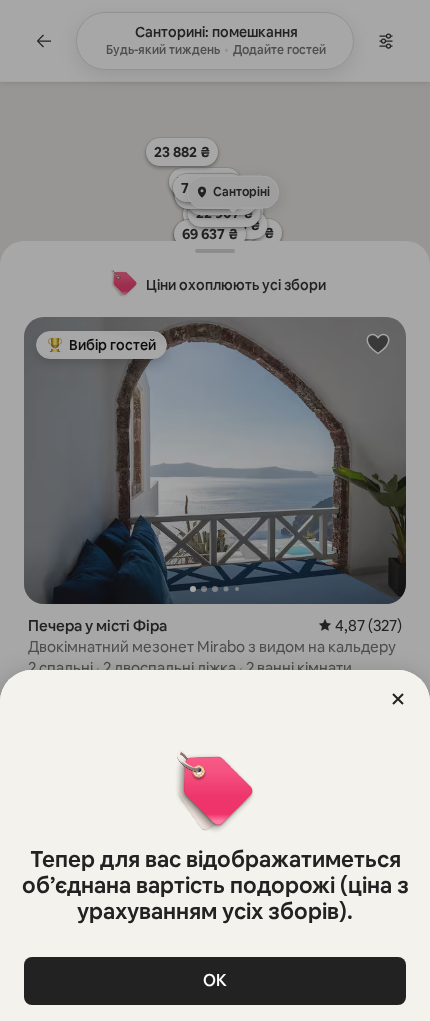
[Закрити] (398, 699)
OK (215, 980)
